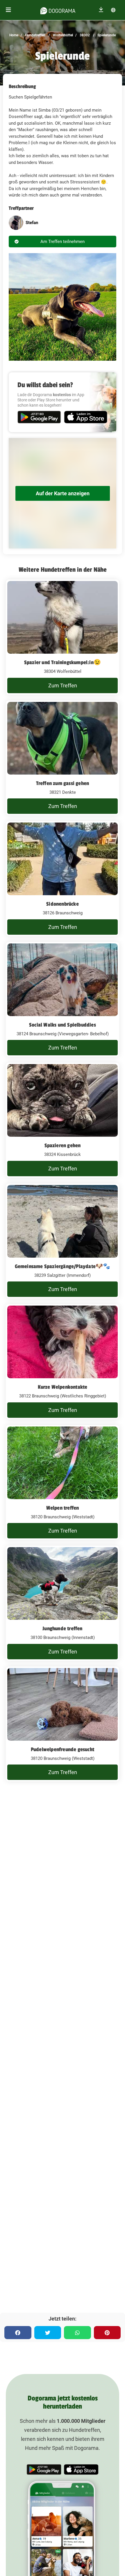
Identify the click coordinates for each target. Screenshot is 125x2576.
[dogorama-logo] (58, 10)
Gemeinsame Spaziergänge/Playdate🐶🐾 (63, 1266)
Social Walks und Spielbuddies (63, 1025)
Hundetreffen (35, 35)
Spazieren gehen (63, 1145)
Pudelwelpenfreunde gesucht (63, 1749)
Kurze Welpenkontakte (63, 1387)
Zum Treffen (63, 685)
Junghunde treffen (62, 1628)
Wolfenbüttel (63, 35)
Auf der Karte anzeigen (63, 493)
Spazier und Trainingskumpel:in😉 (63, 662)
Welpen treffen (63, 1508)
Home (14, 35)
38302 (84, 35)
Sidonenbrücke (63, 904)
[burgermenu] (8, 10)
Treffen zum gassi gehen (63, 783)
